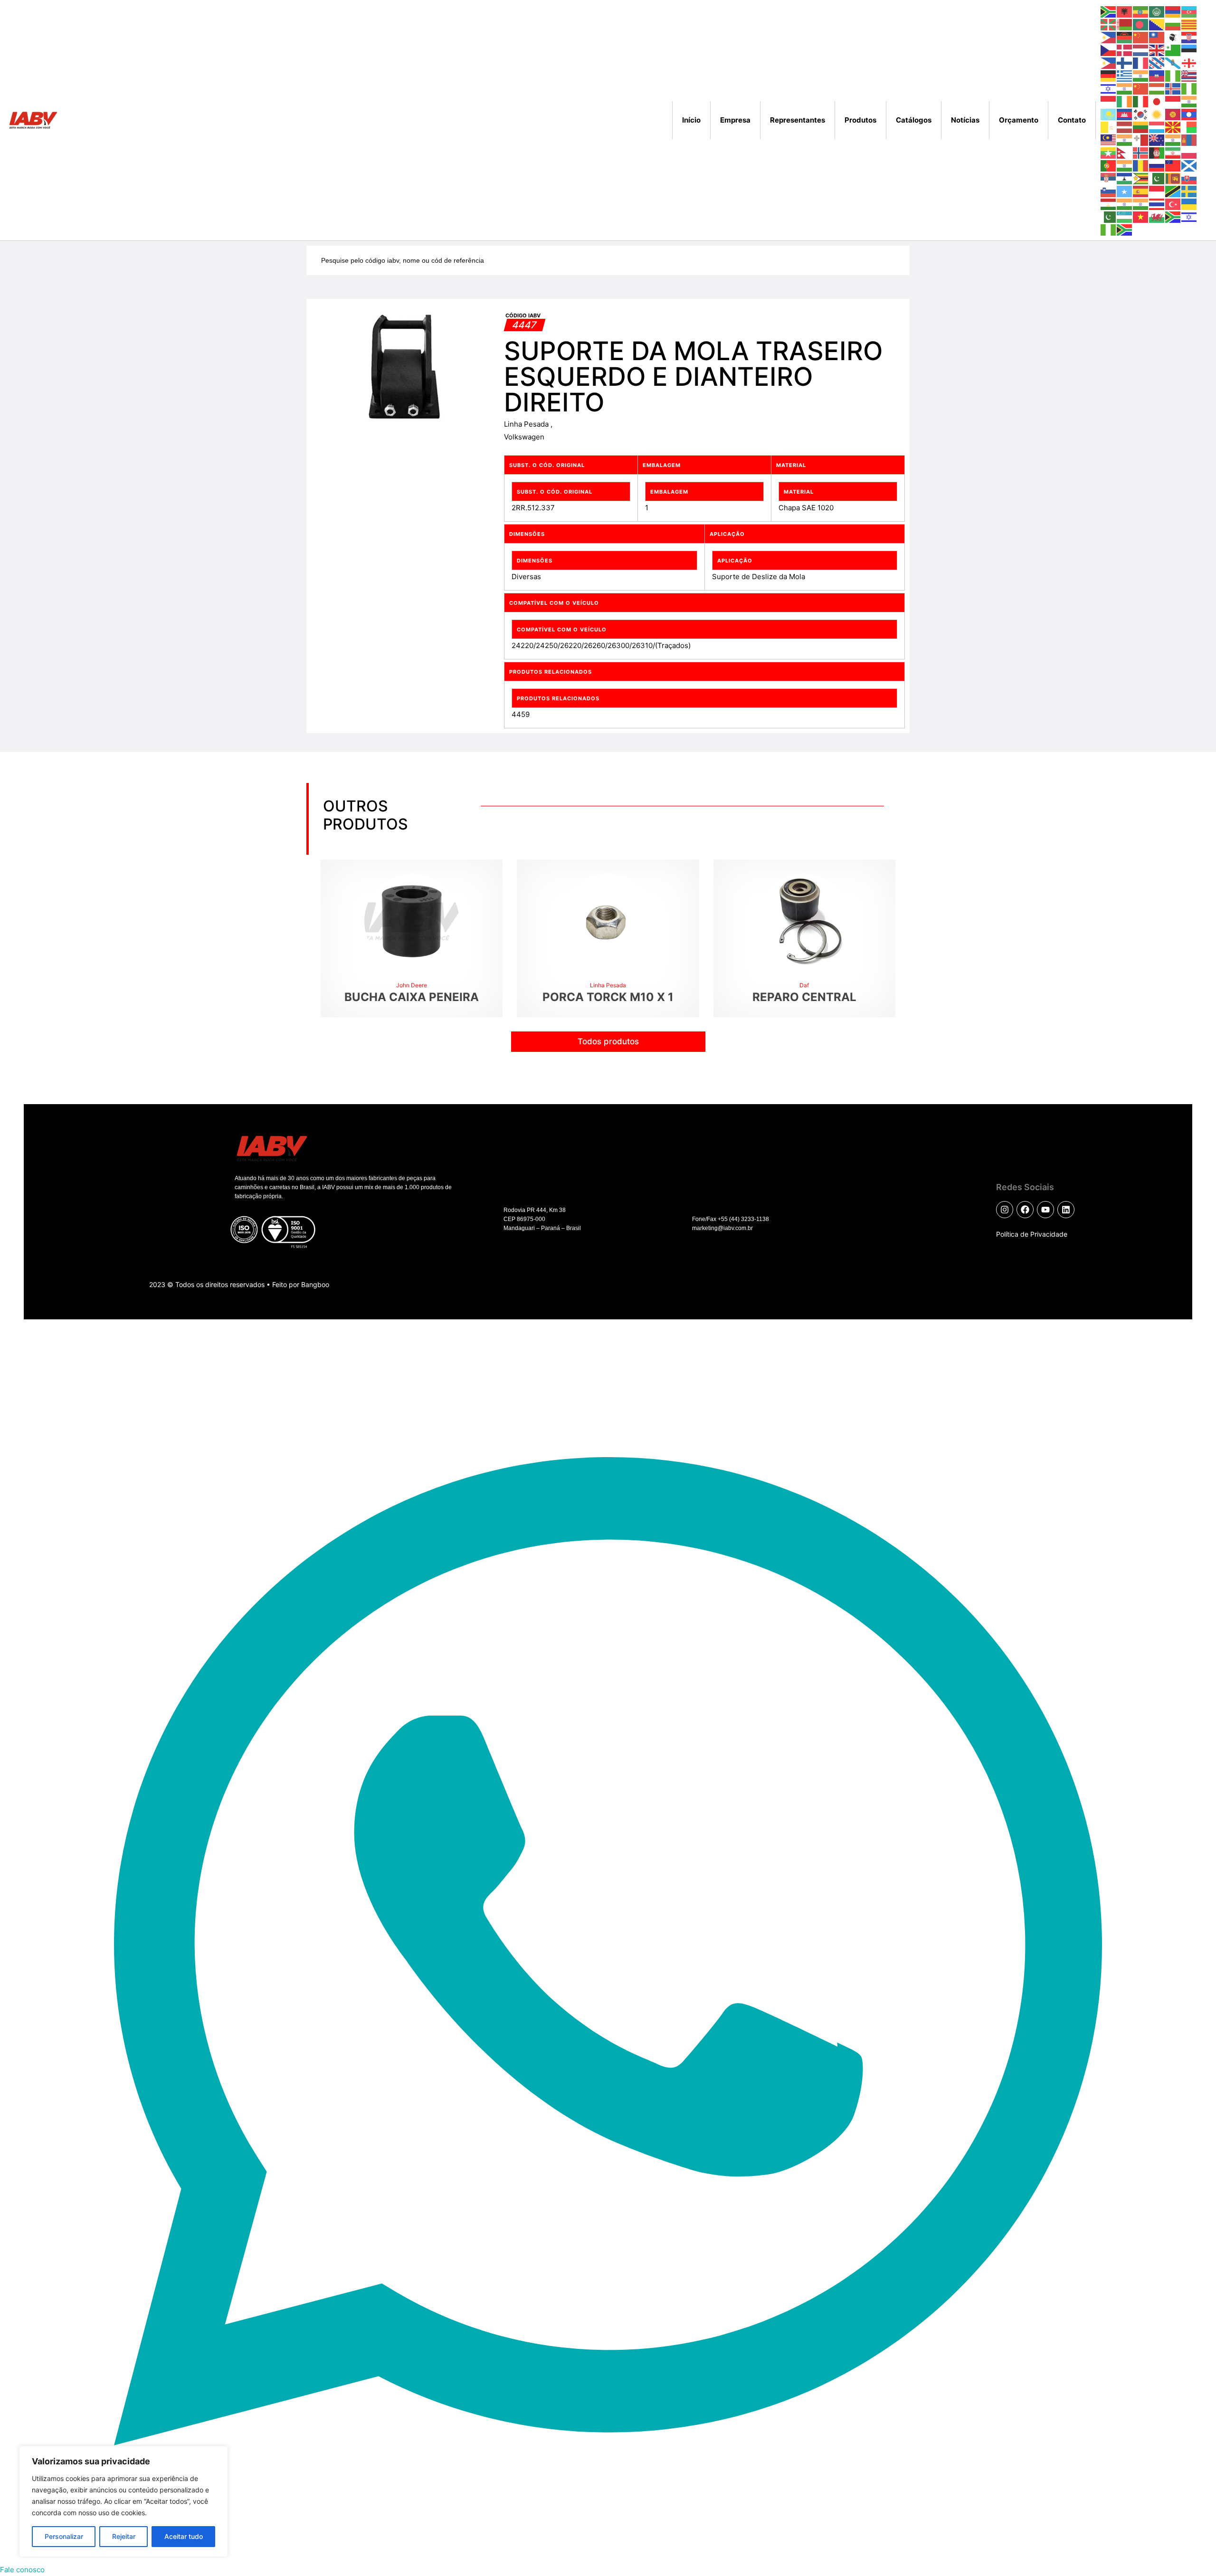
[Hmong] (1141, 88)
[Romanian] (1141, 165)
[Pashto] (1157, 152)
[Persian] (1173, 152)
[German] (1109, 75)
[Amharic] (1141, 11)
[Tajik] (1109, 204)
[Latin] (1109, 127)
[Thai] (1157, 204)
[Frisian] (1157, 62)
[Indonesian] (1109, 101)
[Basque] (1109, 24)
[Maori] (1157, 139)
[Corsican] (1173, 37)
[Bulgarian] (1173, 24)
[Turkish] (1173, 204)
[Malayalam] (1125, 139)
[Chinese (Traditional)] (1157, 37)
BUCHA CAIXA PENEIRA (412, 997)
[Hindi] (1125, 88)
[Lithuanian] (1141, 127)
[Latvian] (1125, 127)
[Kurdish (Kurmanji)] (1157, 114)
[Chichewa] (1125, 37)
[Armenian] (1173, 11)
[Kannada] (1189, 101)
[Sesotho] (1125, 178)
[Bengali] (1141, 24)
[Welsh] (1157, 216)
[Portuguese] (1109, 165)
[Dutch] (1141, 50)
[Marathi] (1173, 139)
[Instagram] (1005, 1210)
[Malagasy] (1189, 127)
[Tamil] (1125, 204)
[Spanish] (1141, 191)
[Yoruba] (1109, 229)
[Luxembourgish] (1157, 127)
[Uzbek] (1125, 216)
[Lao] (1189, 114)
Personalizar (64, 2536)
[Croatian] (1189, 37)
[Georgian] (1189, 62)
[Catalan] (1189, 24)
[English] (1157, 50)
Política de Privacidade (1032, 1234)
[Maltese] (1141, 139)
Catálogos (914, 120)
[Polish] (1189, 152)
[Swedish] (1189, 191)
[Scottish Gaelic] (1189, 165)
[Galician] (1173, 62)
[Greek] (1125, 75)
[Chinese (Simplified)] (1141, 37)
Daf (804, 985)
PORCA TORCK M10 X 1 (608, 997)
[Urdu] (1109, 216)
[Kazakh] (1109, 114)
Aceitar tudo (184, 2536)
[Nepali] (1125, 152)
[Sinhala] (1173, 178)
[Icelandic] (1173, 88)
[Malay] (1109, 139)
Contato (1072, 120)
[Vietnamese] (1141, 216)
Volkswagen (524, 437)
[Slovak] (1189, 178)
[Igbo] (1189, 88)
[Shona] (1141, 178)
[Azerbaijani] (1189, 11)
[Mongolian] (1189, 139)
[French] (1141, 62)
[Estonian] (1189, 50)
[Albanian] (1125, 11)
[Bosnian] (1157, 24)
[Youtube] (1045, 1210)
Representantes (798, 120)
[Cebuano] (1109, 37)
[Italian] (1141, 101)
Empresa (735, 120)
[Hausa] (1173, 75)
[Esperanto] (1173, 50)
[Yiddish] (1189, 216)
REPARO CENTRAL (804, 997)
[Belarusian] (1125, 24)
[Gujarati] (1141, 75)
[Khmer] (1125, 114)
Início (691, 120)
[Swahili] (1173, 191)
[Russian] (1157, 165)
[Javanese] (1173, 101)
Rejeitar (124, 2536)
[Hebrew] (1109, 88)
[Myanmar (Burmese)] (1109, 152)
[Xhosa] (1173, 216)
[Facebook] (1025, 1210)
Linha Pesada (527, 424)
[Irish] (1125, 101)
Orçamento (1019, 120)
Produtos (860, 120)
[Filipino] (1109, 62)
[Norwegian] (1141, 152)
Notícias (965, 120)
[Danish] (1125, 50)
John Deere (412, 985)
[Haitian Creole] (1157, 75)
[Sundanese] (1157, 191)
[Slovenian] (1109, 191)
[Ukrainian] (1189, 204)
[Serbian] (1109, 178)
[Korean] (1141, 114)
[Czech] (1109, 50)
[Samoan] (1173, 165)
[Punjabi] (1125, 165)
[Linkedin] (1066, 1210)
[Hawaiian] (1189, 75)
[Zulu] (1125, 229)
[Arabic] (1157, 11)
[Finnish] (1125, 62)
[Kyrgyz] (1173, 114)
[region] (123, 2501)
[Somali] (1125, 191)
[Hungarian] (1157, 88)
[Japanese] (1157, 101)
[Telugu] (1141, 204)
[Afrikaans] (1109, 11)
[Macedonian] (1173, 127)
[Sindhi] (1157, 178)
